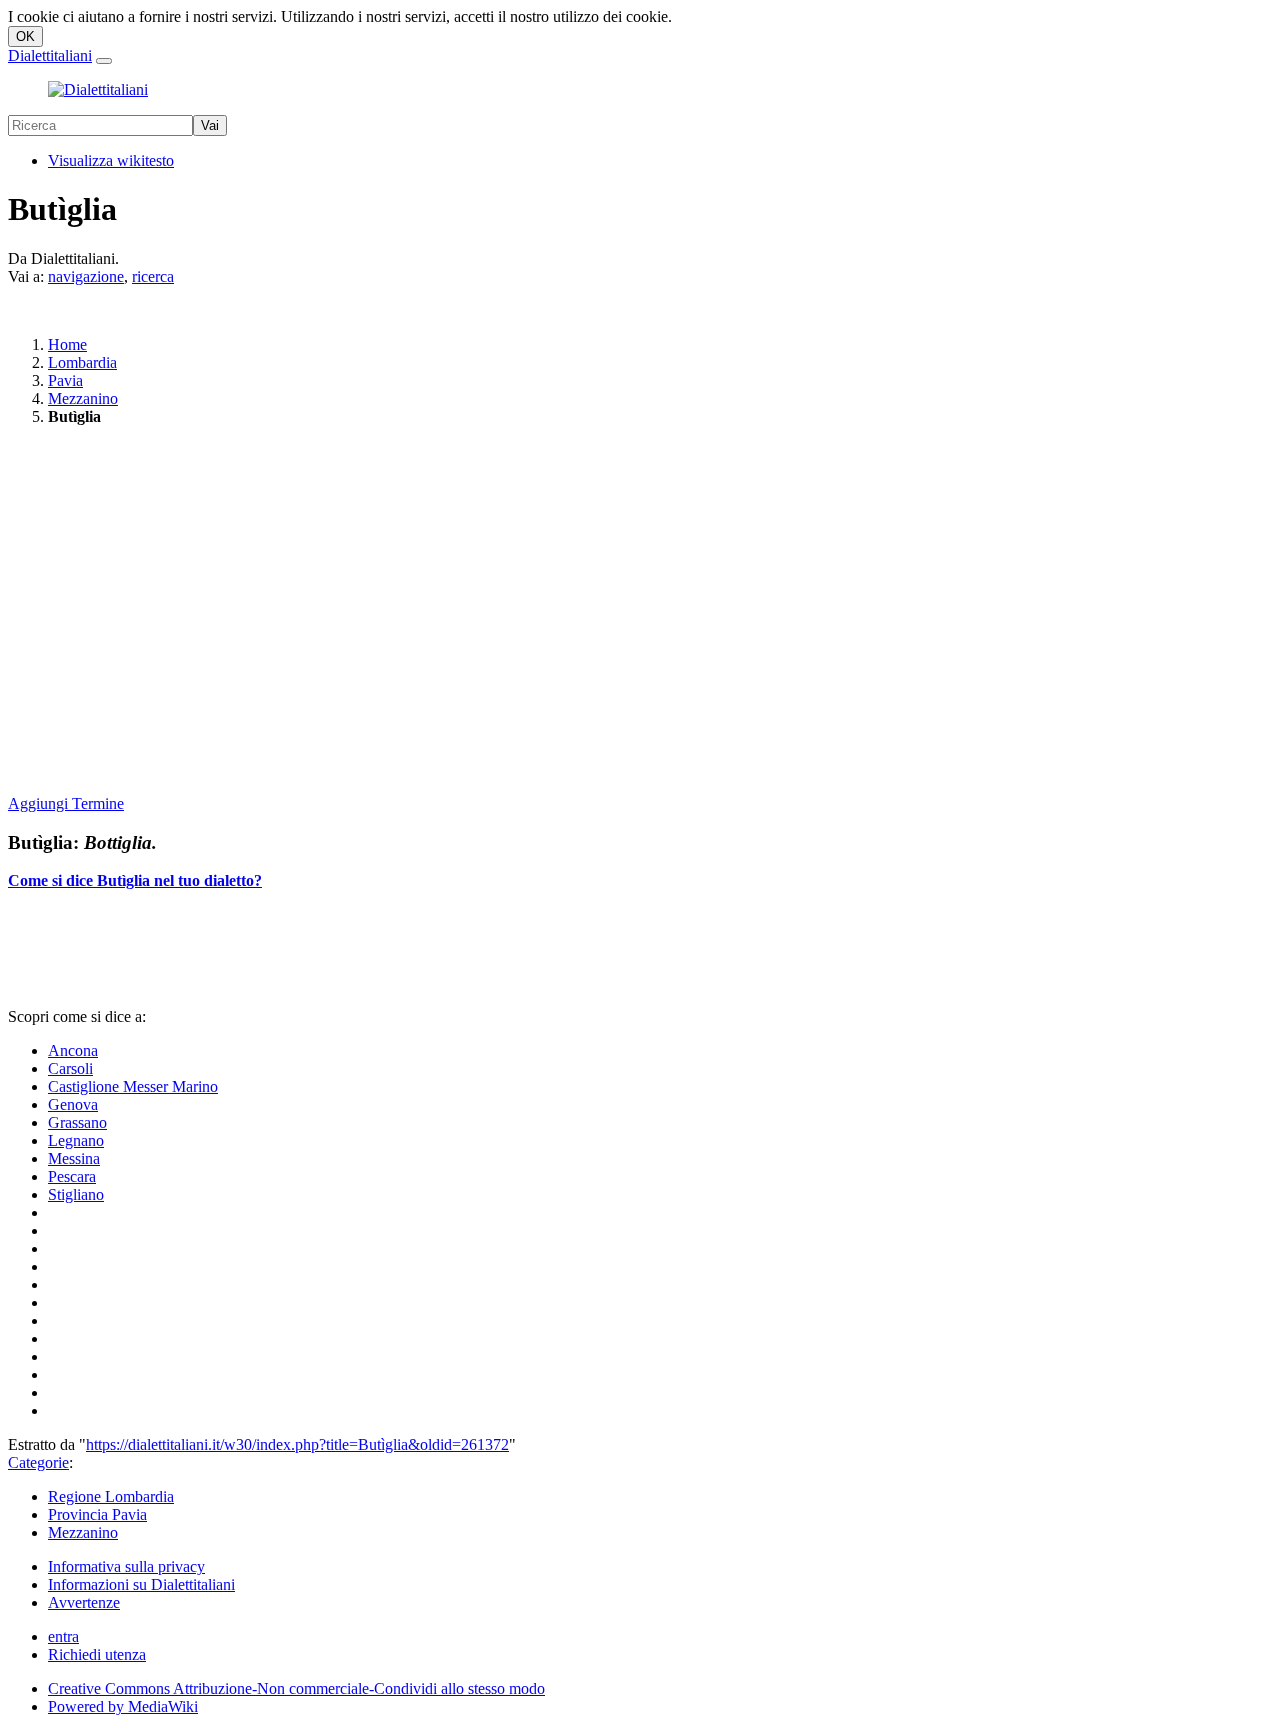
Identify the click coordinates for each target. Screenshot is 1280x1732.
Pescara (72, 1176)
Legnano (76, 1140)
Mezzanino (83, 398)
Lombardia (82, 362)
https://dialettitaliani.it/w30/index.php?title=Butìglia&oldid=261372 (297, 1444)
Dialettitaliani (50, 55)
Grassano (77, 1122)
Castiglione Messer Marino (133, 1086)
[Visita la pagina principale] (98, 89)
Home (67, 344)
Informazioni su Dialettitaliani (141, 1584)
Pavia (65, 380)
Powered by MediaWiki (123, 1706)
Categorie (38, 1462)
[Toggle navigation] (104, 61)
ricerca (153, 276)
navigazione (86, 276)
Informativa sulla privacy (126, 1566)
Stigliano (76, 1194)
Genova (73, 1104)
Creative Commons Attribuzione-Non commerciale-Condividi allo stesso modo (296, 1688)
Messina (74, 1158)
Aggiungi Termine (66, 803)
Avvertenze (84, 1602)
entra (63, 1636)
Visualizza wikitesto (111, 160)
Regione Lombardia (111, 1496)
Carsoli (70, 1068)
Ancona (73, 1050)
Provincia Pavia (97, 1514)
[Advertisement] (608, 612)
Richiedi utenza (97, 1654)
